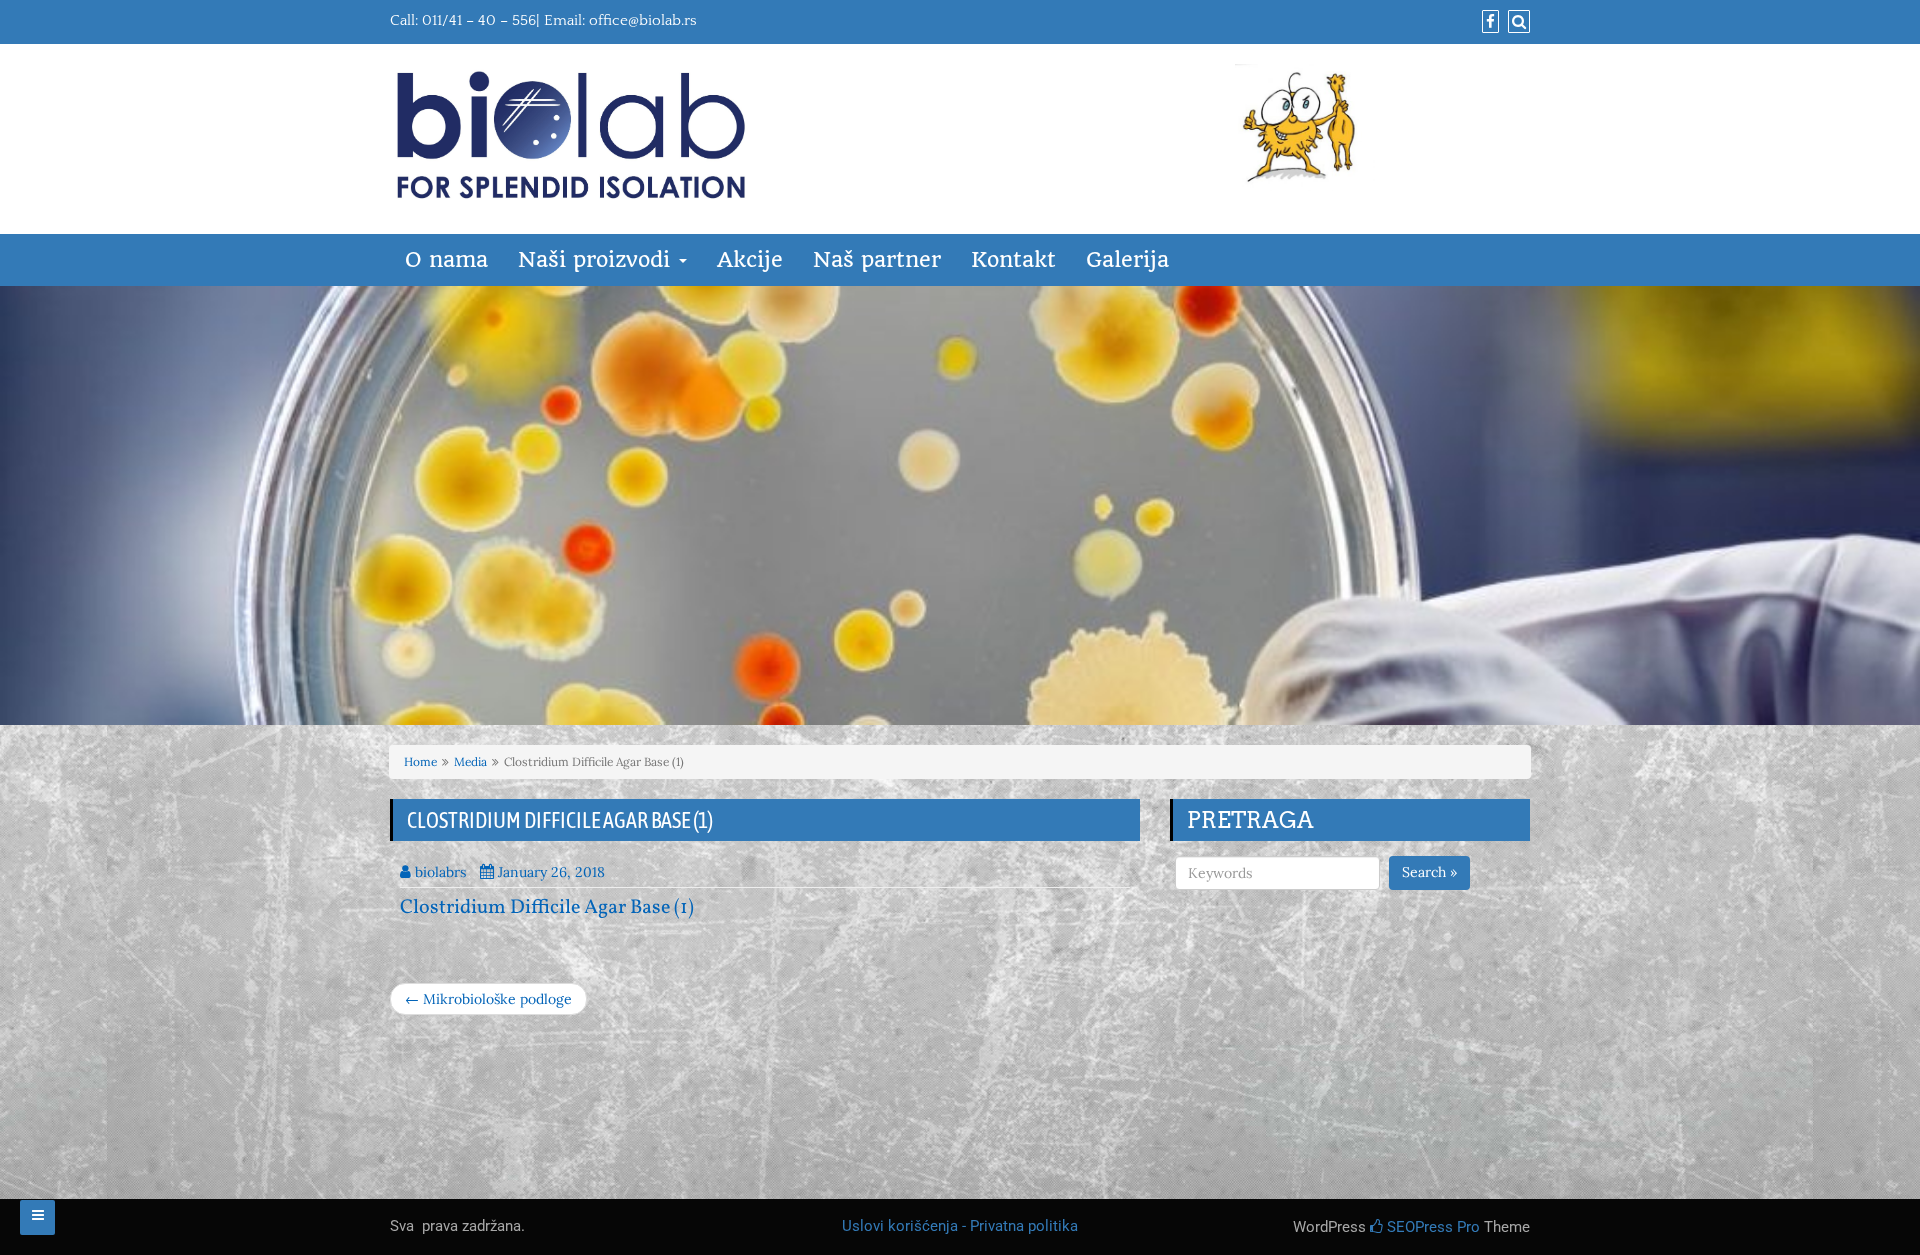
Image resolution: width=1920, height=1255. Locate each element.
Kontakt (1013, 259)
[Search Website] (1516, 22)
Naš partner (877, 259)
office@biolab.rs (643, 20)
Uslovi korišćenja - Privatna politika (960, 1226)
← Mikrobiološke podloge (488, 999)
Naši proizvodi (597, 259)
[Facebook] (1488, 22)
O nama (446, 259)
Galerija (1127, 259)
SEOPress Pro (1431, 1227)
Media (470, 761)
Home (420, 761)
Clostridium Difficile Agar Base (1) (547, 908)
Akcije (750, 259)
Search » (1429, 872)
